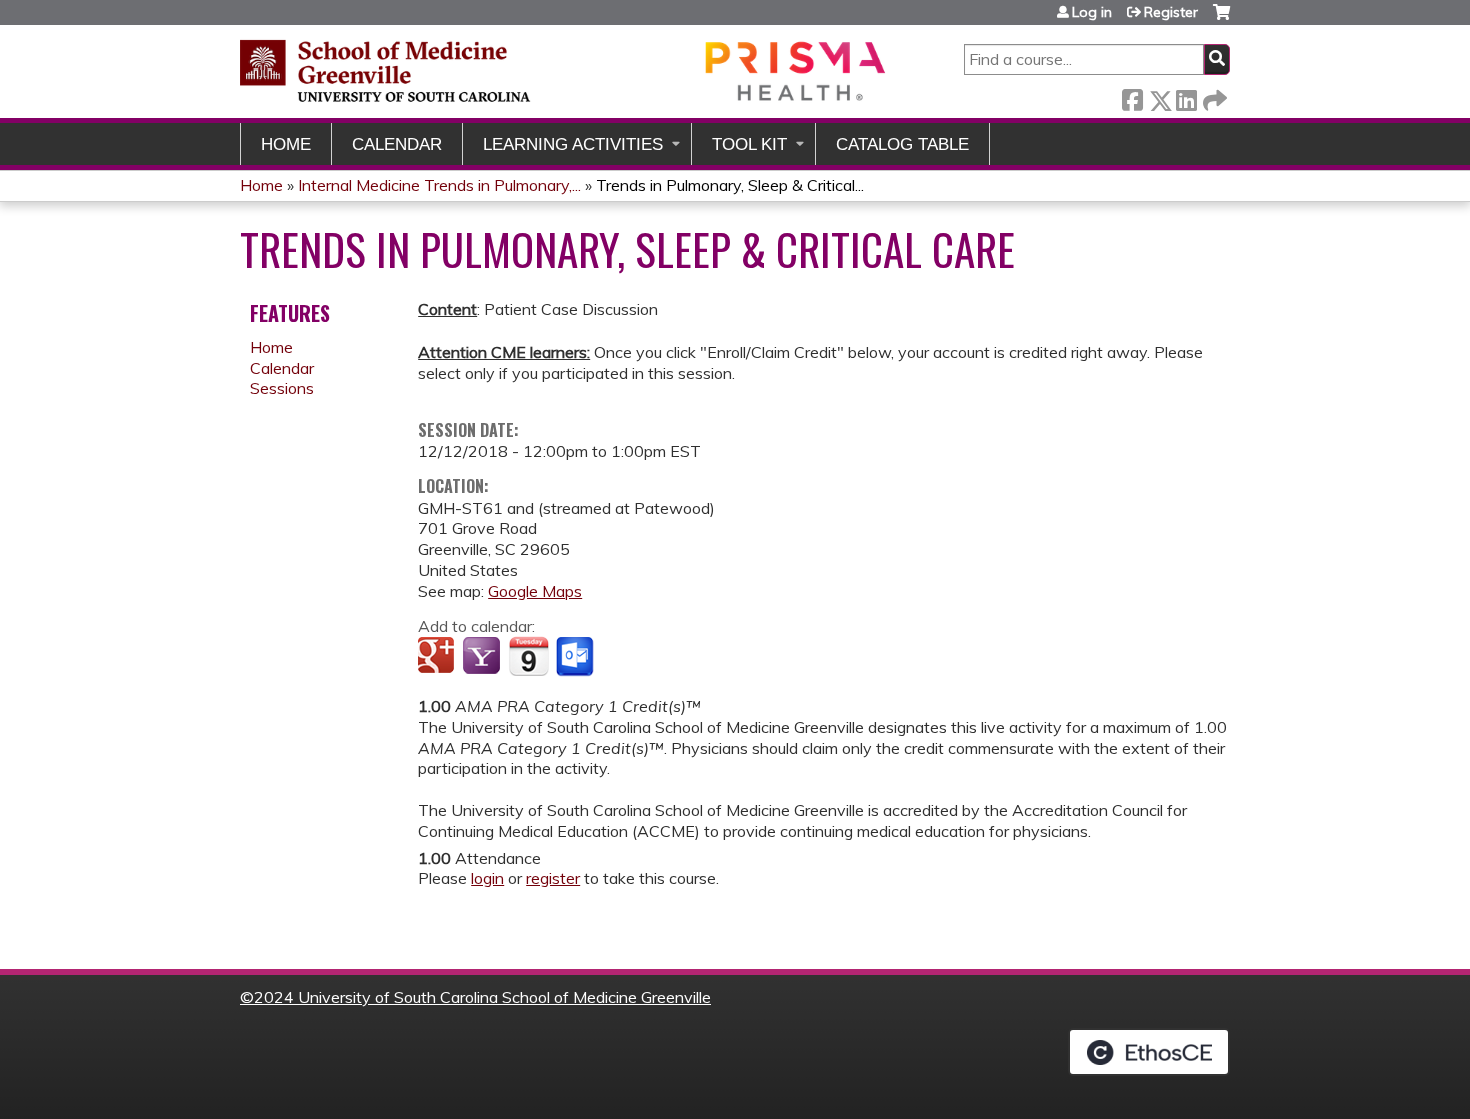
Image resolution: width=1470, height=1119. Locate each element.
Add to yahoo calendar (483, 657)
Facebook (1132, 96)
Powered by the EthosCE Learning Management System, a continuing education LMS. (1149, 1052)
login (487, 878)
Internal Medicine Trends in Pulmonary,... (439, 185)
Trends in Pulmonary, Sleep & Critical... (730, 185)
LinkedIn (1186, 96)
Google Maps (535, 591)
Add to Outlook (576, 657)
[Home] (565, 70)
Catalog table (902, 144)
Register (1171, 12)
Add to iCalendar (528, 656)
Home (286, 144)
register (553, 878)
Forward (1213, 96)
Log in (1092, 12)
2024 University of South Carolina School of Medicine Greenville (482, 997)
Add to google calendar (438, 657)
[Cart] (1221, 19)
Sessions (282, 388)
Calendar (397, 144)
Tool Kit (749, 144)
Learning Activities (573, 144)
